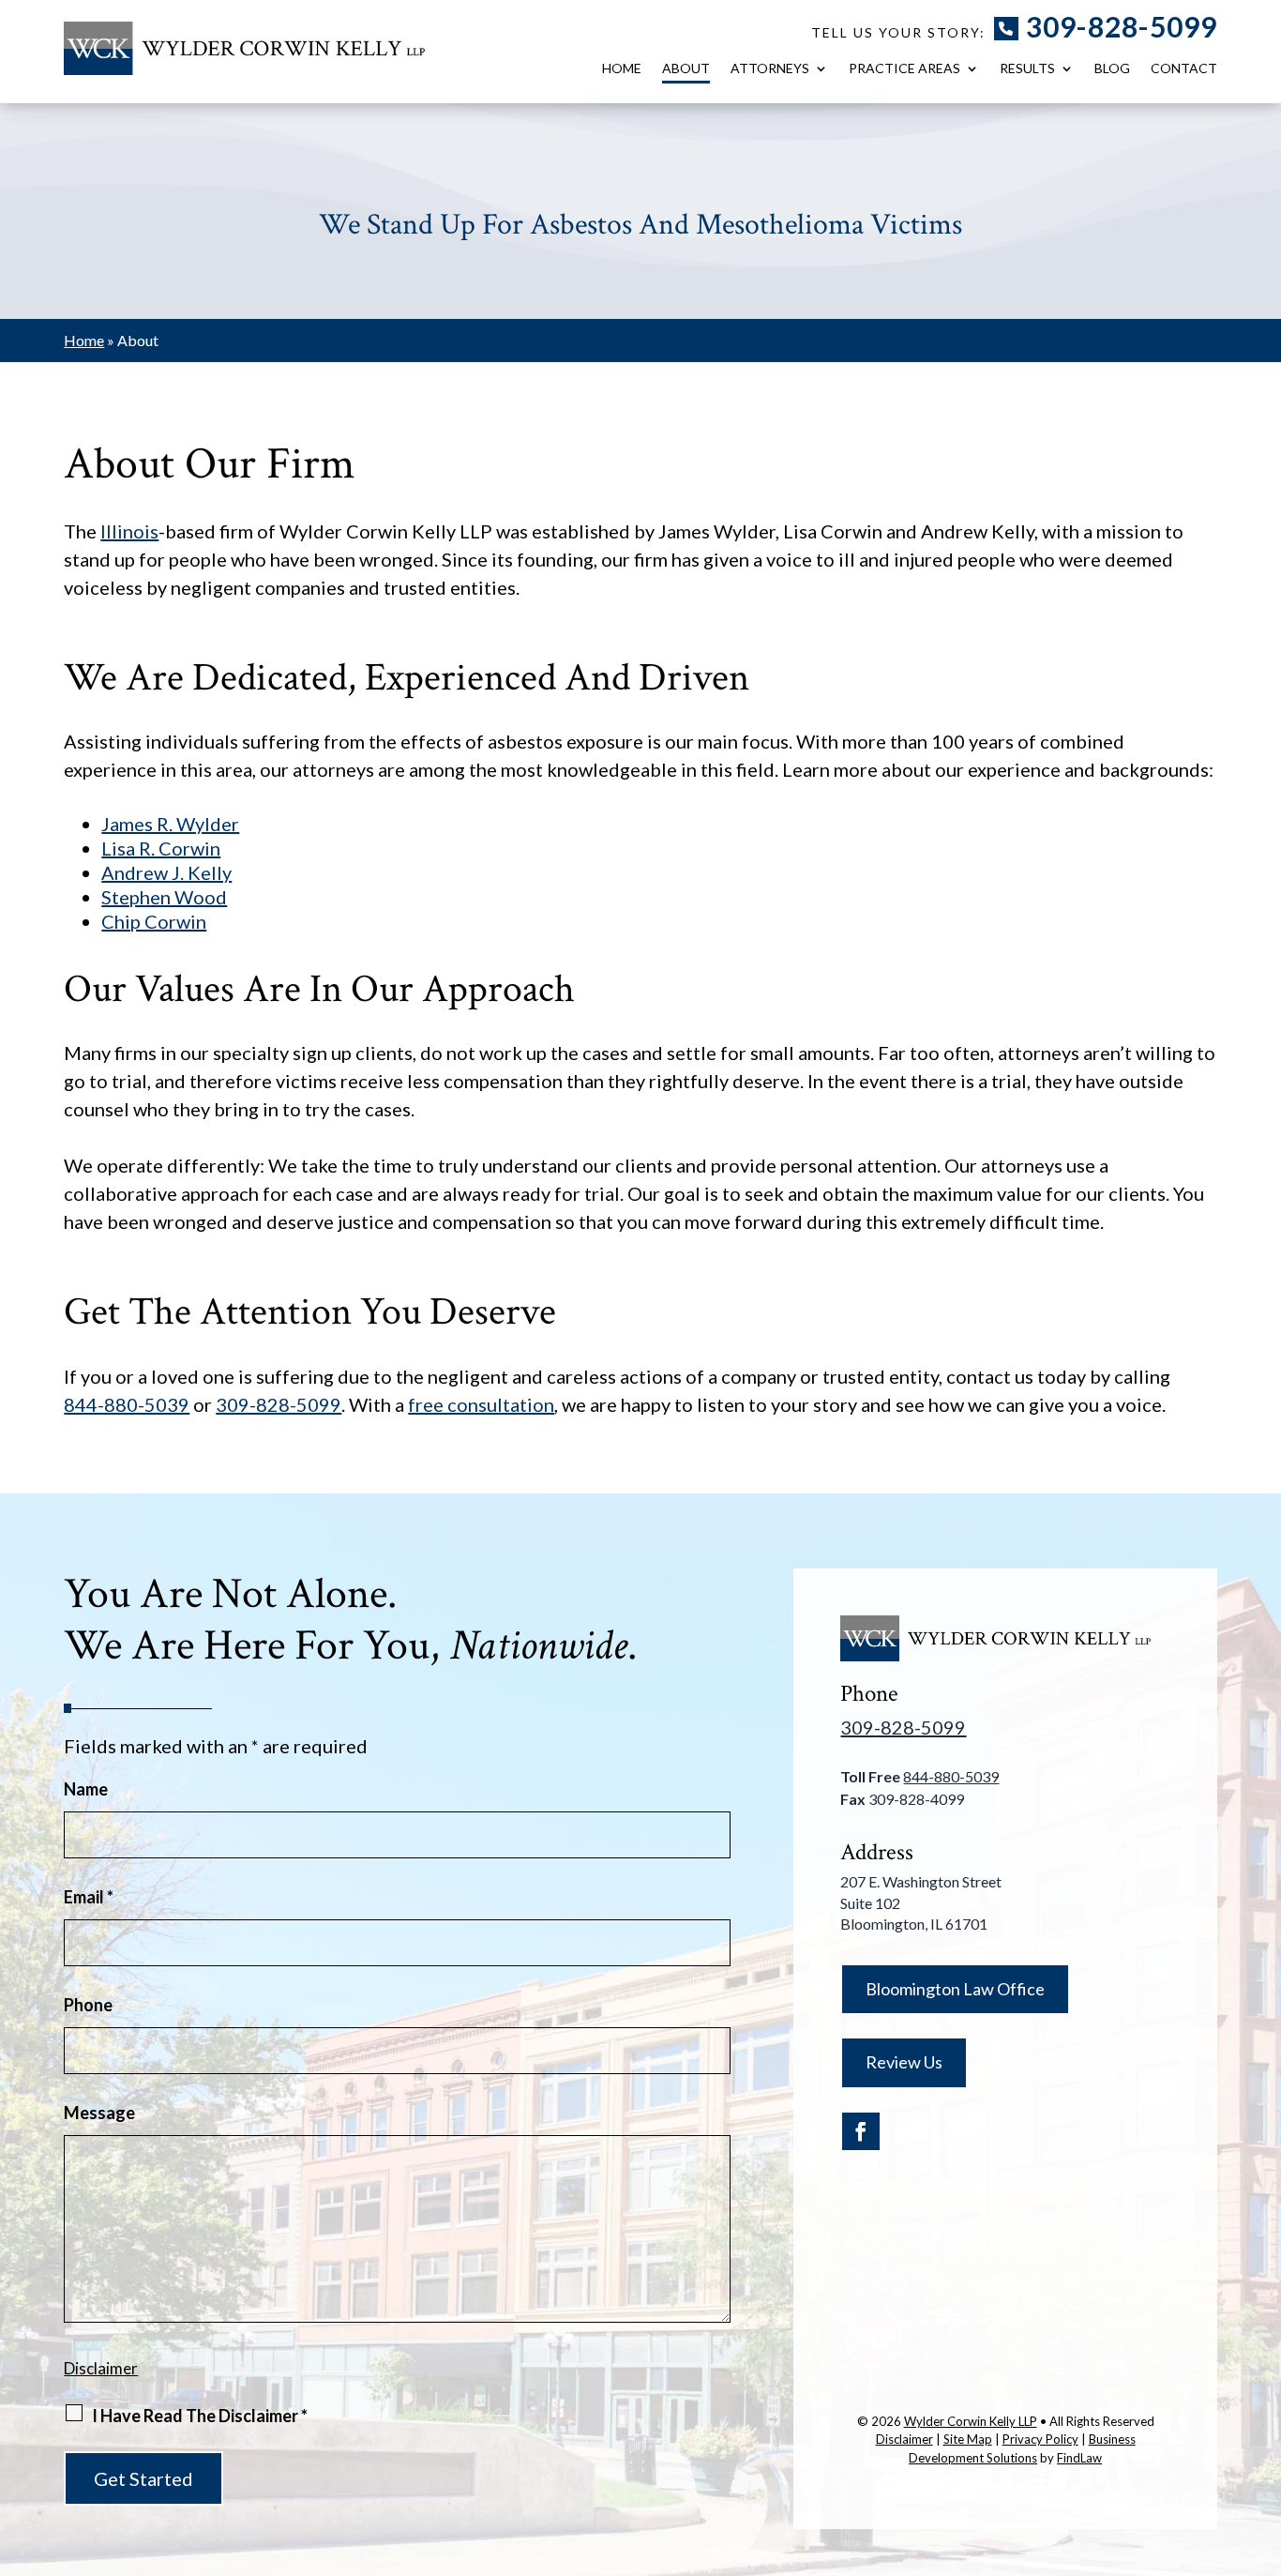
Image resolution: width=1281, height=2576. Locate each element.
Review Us (904, 2062)
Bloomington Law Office (955, 1989)
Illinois (129, 531)
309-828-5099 (1122, 26)
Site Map (968, 2439)
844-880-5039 (127, 1404)
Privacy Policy (1040, 2439)
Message (99, 2113)
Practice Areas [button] (904, 69)
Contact (1184, 69)
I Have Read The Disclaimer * (200, 2416)
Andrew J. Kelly (166, 872)
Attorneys (770, 69)
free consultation (481, 1404)
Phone (88, 2005)
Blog (1112, 69)
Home (622, 69)
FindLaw (1079, 2458)
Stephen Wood (164, 897)
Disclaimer (101, 2368)
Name (86, 1789)
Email (89, 1897)
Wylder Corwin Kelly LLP (971, 2421)
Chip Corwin (154, 921)
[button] (1262, 2440)
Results (1027, 69)
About (686, 69)
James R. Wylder (170, 824)
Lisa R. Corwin (161, 848)
